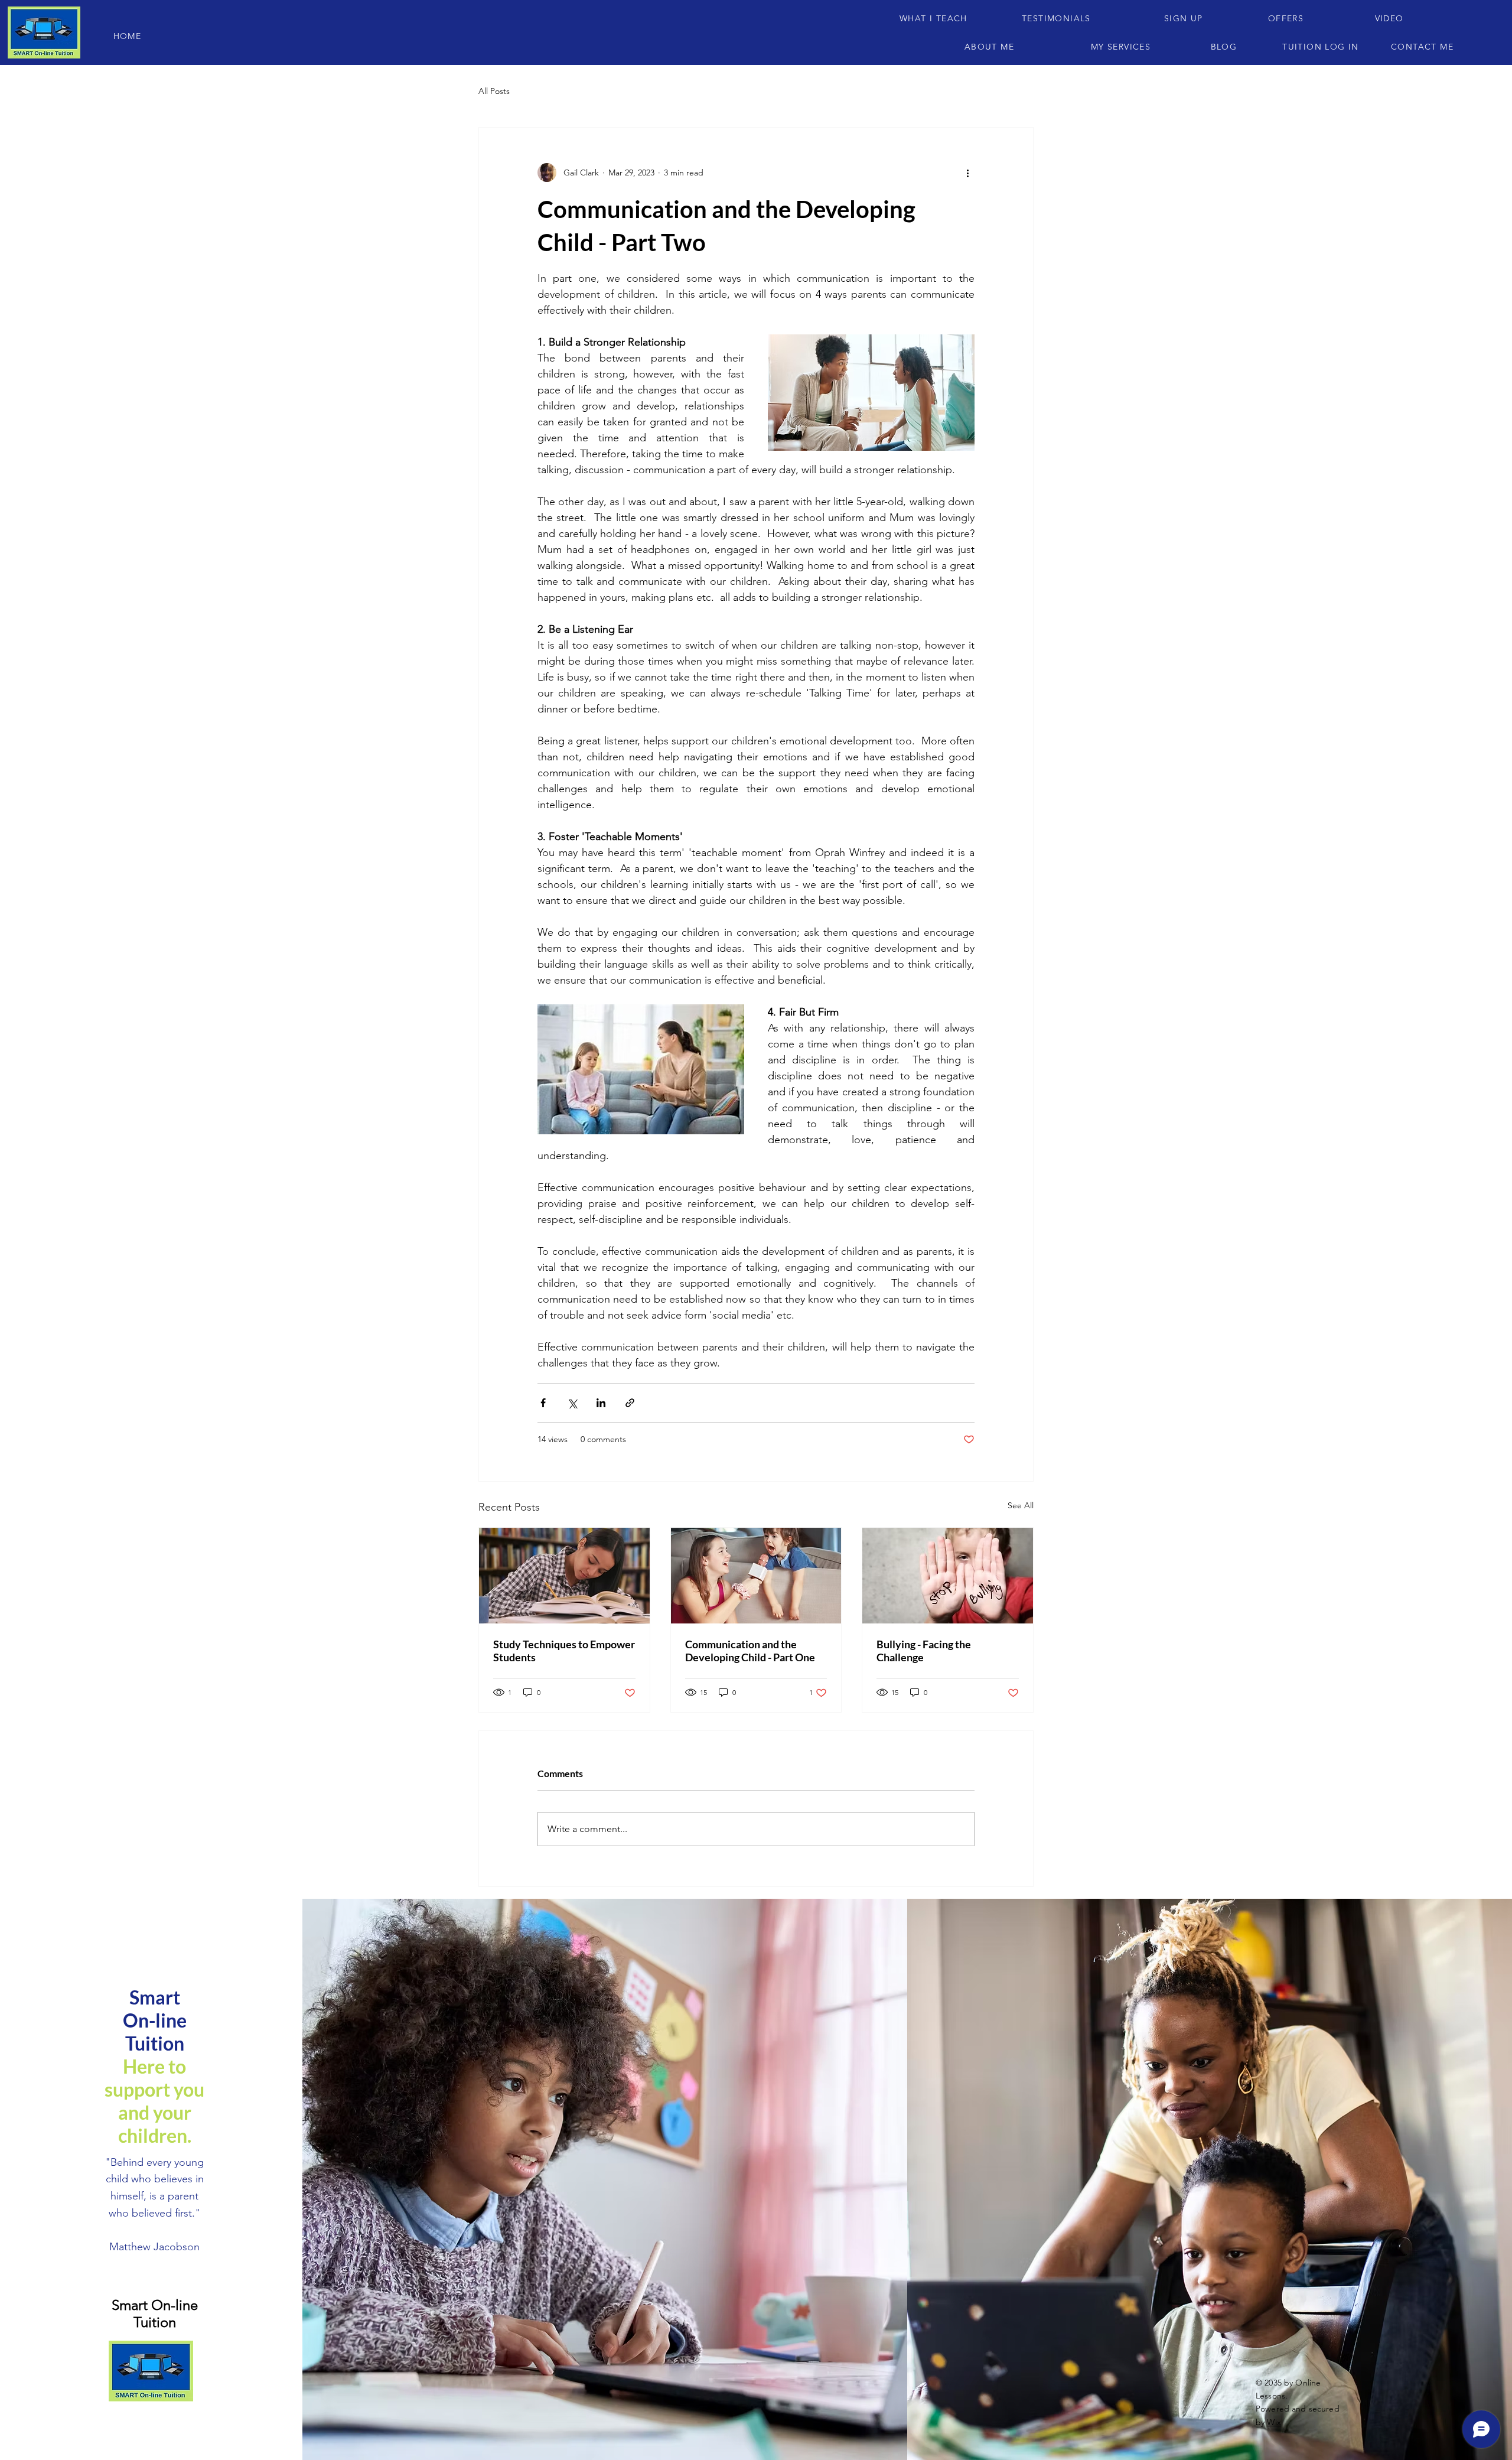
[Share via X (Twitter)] (572, 1403)
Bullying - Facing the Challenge (924, 1651)
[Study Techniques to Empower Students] (564, 1576)
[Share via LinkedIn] (601, 1403)
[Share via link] (630, 1403)
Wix (1274, 2422)
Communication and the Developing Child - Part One (750, 1651)
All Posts (494, 91)
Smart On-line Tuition (155, 2313)
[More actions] (967, 173)
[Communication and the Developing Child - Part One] (756, 1576)
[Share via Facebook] (543, 1403)
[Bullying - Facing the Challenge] (948, 1576)
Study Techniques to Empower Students (564, 1651)
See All (1021, 1505)
